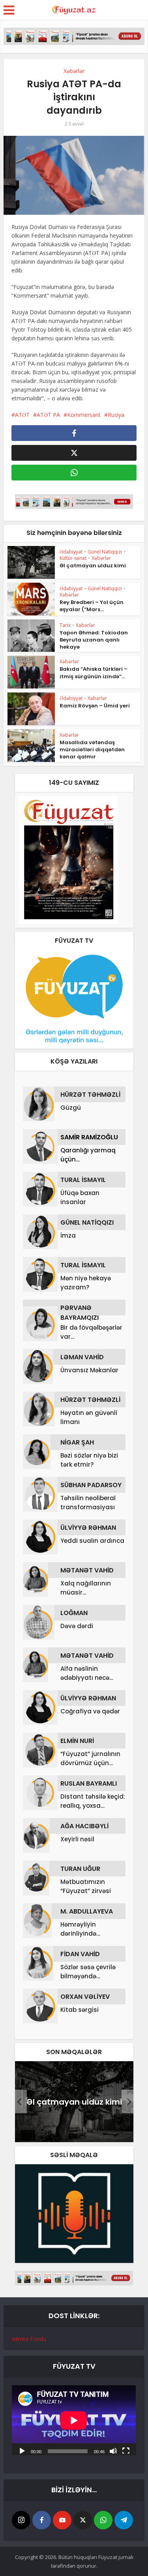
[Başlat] (22, 2450)
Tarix (65, 625)
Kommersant (84, 415)
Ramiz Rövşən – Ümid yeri (95, 706)
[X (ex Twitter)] (83, 2520)
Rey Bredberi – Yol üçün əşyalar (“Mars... (92, 606)
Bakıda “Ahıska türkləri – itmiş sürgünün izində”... (94, 673)
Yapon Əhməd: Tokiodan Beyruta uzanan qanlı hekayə (94, 640)
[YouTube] (62, 2520)
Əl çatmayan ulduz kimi (93, 566)
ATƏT (22, 415)
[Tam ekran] (126, 2450)
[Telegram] (124, 2520)
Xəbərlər (74, 71)
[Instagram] (21, 2520)
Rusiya (116, 415)
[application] (74, 2420)
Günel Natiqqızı (105, 552)
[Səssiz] (113, 2450)
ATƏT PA (48, 415)
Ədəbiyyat (71, 552)
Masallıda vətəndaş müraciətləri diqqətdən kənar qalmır (92, 750)
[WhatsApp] (103, 2520)
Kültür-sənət (73, 558)
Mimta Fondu (29, 2339)
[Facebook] (42, 2520)
